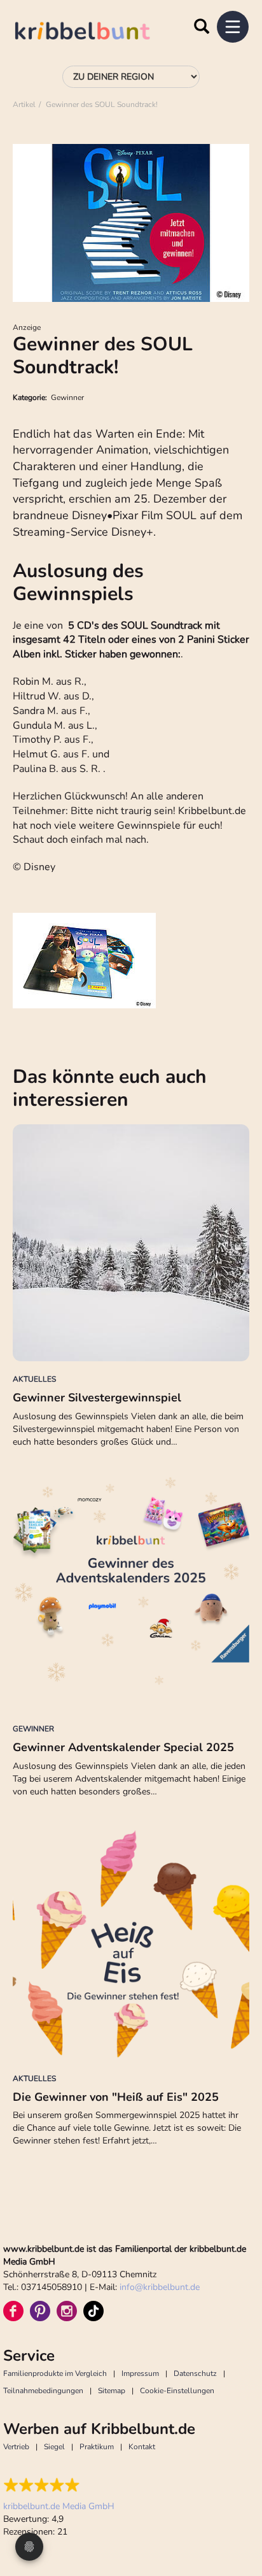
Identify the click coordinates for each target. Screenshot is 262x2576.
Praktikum (97, 2447)
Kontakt (142, 2447)
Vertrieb (16, 2447)
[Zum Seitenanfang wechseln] (237, 2519)
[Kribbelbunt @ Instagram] (67, 2311)
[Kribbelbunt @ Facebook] (13, 2311)
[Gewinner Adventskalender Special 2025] (131, 1592)
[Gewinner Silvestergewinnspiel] (131, 1243)
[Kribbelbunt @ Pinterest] (40, 2311)
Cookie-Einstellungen (177, 2391)
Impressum (140, 2373)
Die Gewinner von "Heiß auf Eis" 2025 (116, 2097)
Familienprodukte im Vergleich (55, 2373)
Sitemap (112, 2391)
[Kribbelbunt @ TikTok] (93, 2311)
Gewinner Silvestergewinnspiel (97, 1398)
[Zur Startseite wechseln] (95, 33)
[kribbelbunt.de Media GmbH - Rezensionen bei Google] (59, 2485)
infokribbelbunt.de (160, 2287)
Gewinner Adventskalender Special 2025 (123, 1747)
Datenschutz (195, 2373)
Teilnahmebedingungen (43, 2391)
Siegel (54, 2447)
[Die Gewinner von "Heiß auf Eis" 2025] (131, 1942)
